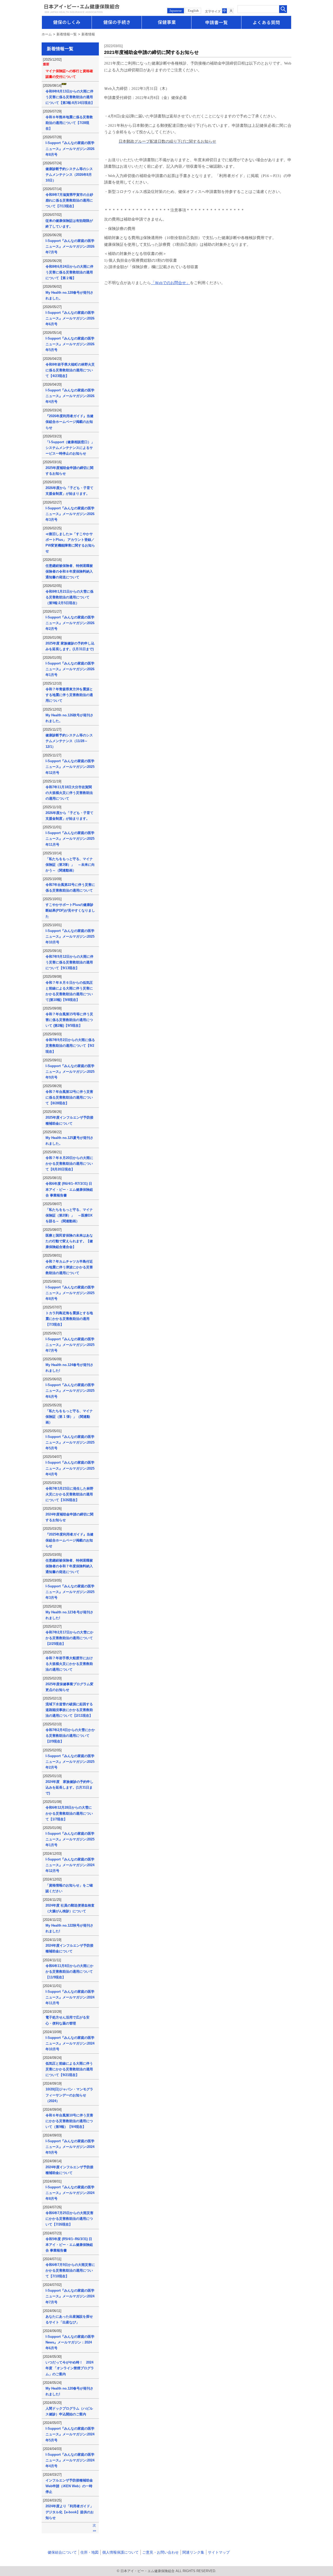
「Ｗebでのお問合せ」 (170, 283)
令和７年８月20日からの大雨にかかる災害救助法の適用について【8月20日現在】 (69, 1164)
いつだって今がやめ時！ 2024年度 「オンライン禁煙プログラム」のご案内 (70, 2368)
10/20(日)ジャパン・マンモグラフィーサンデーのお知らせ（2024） (69, 2095)
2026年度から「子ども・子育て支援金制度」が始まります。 (69, 491)
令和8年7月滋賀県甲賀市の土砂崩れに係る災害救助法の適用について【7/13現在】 (69, 200)
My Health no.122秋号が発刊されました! (69, 1928)
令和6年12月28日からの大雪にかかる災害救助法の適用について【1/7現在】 (69, 1813)
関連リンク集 (193, 2552)
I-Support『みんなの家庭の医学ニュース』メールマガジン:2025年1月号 (70, 1839)
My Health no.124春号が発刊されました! (69, 1368)
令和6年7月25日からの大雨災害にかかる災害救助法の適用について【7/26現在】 (69, 2219)
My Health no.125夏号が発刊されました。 (69, 1141)
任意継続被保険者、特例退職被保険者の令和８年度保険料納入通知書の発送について (69, 571)
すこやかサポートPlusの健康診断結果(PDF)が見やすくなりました (70, 910)
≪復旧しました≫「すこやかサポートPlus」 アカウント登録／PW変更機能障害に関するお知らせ (70, 543)
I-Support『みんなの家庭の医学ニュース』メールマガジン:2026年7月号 (70, 246)
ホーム (47, 34)
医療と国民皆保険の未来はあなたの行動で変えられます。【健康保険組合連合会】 (69, 1241)
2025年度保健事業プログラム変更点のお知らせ (69, 1687)
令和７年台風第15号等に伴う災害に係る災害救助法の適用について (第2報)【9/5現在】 (69, 1020)
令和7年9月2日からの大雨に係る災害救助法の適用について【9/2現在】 (70, 1046)
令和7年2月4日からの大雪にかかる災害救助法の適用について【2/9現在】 (70, 1736)
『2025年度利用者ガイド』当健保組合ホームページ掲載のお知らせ (69, 1540)
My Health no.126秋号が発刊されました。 (69, 718)
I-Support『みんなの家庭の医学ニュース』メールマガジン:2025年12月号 (70, 767)
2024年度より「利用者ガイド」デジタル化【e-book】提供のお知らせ (70, 2512)
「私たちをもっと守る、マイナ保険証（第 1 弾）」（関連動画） (69, 1417)
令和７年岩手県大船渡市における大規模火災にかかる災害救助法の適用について (69, 1664)
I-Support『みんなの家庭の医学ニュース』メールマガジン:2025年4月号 (70, 1468)
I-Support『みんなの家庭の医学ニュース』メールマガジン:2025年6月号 (70, 1391)
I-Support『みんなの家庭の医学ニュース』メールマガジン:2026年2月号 (70, 623)
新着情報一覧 (67, 34)
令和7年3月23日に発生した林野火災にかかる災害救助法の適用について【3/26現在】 (69, 1494)
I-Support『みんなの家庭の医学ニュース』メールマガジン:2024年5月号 (70, 2434)
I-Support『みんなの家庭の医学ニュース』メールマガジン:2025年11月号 (70, 839)
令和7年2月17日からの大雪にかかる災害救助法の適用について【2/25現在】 (69, 1638)
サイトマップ (219, 2552)
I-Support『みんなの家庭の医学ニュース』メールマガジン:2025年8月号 (70, 1293)
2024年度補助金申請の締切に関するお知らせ (69, 1517)
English (193, 11)
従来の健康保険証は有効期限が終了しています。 (69, 224)
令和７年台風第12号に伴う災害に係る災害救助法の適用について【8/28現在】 (69, 1097)
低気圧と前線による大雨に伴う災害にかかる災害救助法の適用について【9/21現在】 (69, 2069)
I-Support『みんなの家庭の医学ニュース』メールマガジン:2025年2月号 (70, 1762)
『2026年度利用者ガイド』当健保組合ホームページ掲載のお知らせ (69, 422)
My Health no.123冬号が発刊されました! (69, 1615)
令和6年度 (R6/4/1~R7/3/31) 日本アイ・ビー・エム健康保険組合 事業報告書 (69, 1189)
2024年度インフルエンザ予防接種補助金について (69, 1948)
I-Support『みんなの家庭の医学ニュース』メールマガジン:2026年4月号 (70, 396)
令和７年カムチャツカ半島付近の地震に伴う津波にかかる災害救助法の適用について (69, 1267)
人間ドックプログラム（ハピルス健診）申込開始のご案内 (69, 2411)
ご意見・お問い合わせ (161, 2552)
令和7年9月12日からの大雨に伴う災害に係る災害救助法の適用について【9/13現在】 (69, 962)
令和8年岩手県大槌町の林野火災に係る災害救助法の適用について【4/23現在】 (70, 370)
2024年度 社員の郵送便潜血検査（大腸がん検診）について (70, 1908)
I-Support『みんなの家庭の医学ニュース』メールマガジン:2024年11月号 (70, 1997)
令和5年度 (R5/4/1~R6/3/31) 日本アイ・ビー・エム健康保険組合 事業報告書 (69, 2245)
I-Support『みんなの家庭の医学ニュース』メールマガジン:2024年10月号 (70, 2043)
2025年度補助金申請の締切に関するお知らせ (69, 471)
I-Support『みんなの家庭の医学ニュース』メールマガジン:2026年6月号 (70, 318)
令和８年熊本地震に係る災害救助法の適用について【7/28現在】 (69, 123)
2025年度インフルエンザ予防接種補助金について (69, 1120)
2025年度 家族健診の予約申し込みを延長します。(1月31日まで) (70, 646)
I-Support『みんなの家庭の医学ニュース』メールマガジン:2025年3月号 (70, 1592)
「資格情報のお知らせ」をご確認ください (69, 1888)
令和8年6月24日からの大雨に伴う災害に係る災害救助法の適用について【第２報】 (69, 272)
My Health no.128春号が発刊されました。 (69, 295)
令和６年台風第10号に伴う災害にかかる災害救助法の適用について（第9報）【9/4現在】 (69, 2121)
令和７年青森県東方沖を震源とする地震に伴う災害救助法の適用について (69, 695)
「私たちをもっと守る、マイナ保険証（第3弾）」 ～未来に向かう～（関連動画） (70, 865)
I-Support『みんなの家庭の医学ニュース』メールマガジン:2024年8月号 (70, 2193)
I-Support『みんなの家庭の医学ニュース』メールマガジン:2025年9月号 (70, 1072)
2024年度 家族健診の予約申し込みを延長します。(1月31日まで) (69, 1787)
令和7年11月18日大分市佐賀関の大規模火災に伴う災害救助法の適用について (69, 793)
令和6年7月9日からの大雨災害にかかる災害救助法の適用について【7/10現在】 (70, 2270)
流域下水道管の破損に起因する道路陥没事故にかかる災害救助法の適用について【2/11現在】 (69, 1710)
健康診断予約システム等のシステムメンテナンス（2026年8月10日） (69, 175)
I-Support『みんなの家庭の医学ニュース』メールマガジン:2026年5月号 (70, 344)
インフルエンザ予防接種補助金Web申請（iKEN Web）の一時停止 (69, 2486)
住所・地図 (89, 2552)
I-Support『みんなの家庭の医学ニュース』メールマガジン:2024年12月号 (70, 1865)
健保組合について (62, 2552)
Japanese (176, 11)
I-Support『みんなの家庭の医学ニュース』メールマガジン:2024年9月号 (70, 2147)
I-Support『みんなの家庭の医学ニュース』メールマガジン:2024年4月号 (70, 2460)
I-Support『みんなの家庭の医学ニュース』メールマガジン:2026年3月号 (70, 514)
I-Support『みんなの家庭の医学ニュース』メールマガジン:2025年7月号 (70, 1345)
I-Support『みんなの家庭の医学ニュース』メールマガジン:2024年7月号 (70, 2296)
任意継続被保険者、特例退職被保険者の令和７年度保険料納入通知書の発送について (69, 1566)
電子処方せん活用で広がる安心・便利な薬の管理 (68, 2020)
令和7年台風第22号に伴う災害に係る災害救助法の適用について (70, 888)
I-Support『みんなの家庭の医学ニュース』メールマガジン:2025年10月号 (70, 936)
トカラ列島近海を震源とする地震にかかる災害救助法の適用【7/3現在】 (69, 1319)
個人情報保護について (120, 2552)
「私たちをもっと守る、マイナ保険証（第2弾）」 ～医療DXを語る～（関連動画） (69, 1215)
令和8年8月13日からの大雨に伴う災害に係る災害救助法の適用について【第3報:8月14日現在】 (70, 97)
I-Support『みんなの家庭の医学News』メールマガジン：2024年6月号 (70, 2342)
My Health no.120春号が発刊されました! (69, 2391)
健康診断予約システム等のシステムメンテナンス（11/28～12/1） (69, 741)
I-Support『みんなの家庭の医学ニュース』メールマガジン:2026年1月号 (70, 669)
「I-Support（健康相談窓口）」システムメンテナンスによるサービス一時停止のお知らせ (70, 448)
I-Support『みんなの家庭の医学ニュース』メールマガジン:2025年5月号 (70, 1442)
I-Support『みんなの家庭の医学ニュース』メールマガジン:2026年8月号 (70, 149)
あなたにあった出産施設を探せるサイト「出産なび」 (69, 2319)
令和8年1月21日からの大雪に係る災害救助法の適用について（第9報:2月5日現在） (69, 597)
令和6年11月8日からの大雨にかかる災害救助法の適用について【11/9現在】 (69, 1972)
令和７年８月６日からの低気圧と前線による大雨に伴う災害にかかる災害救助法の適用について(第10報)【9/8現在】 (69, 991)
